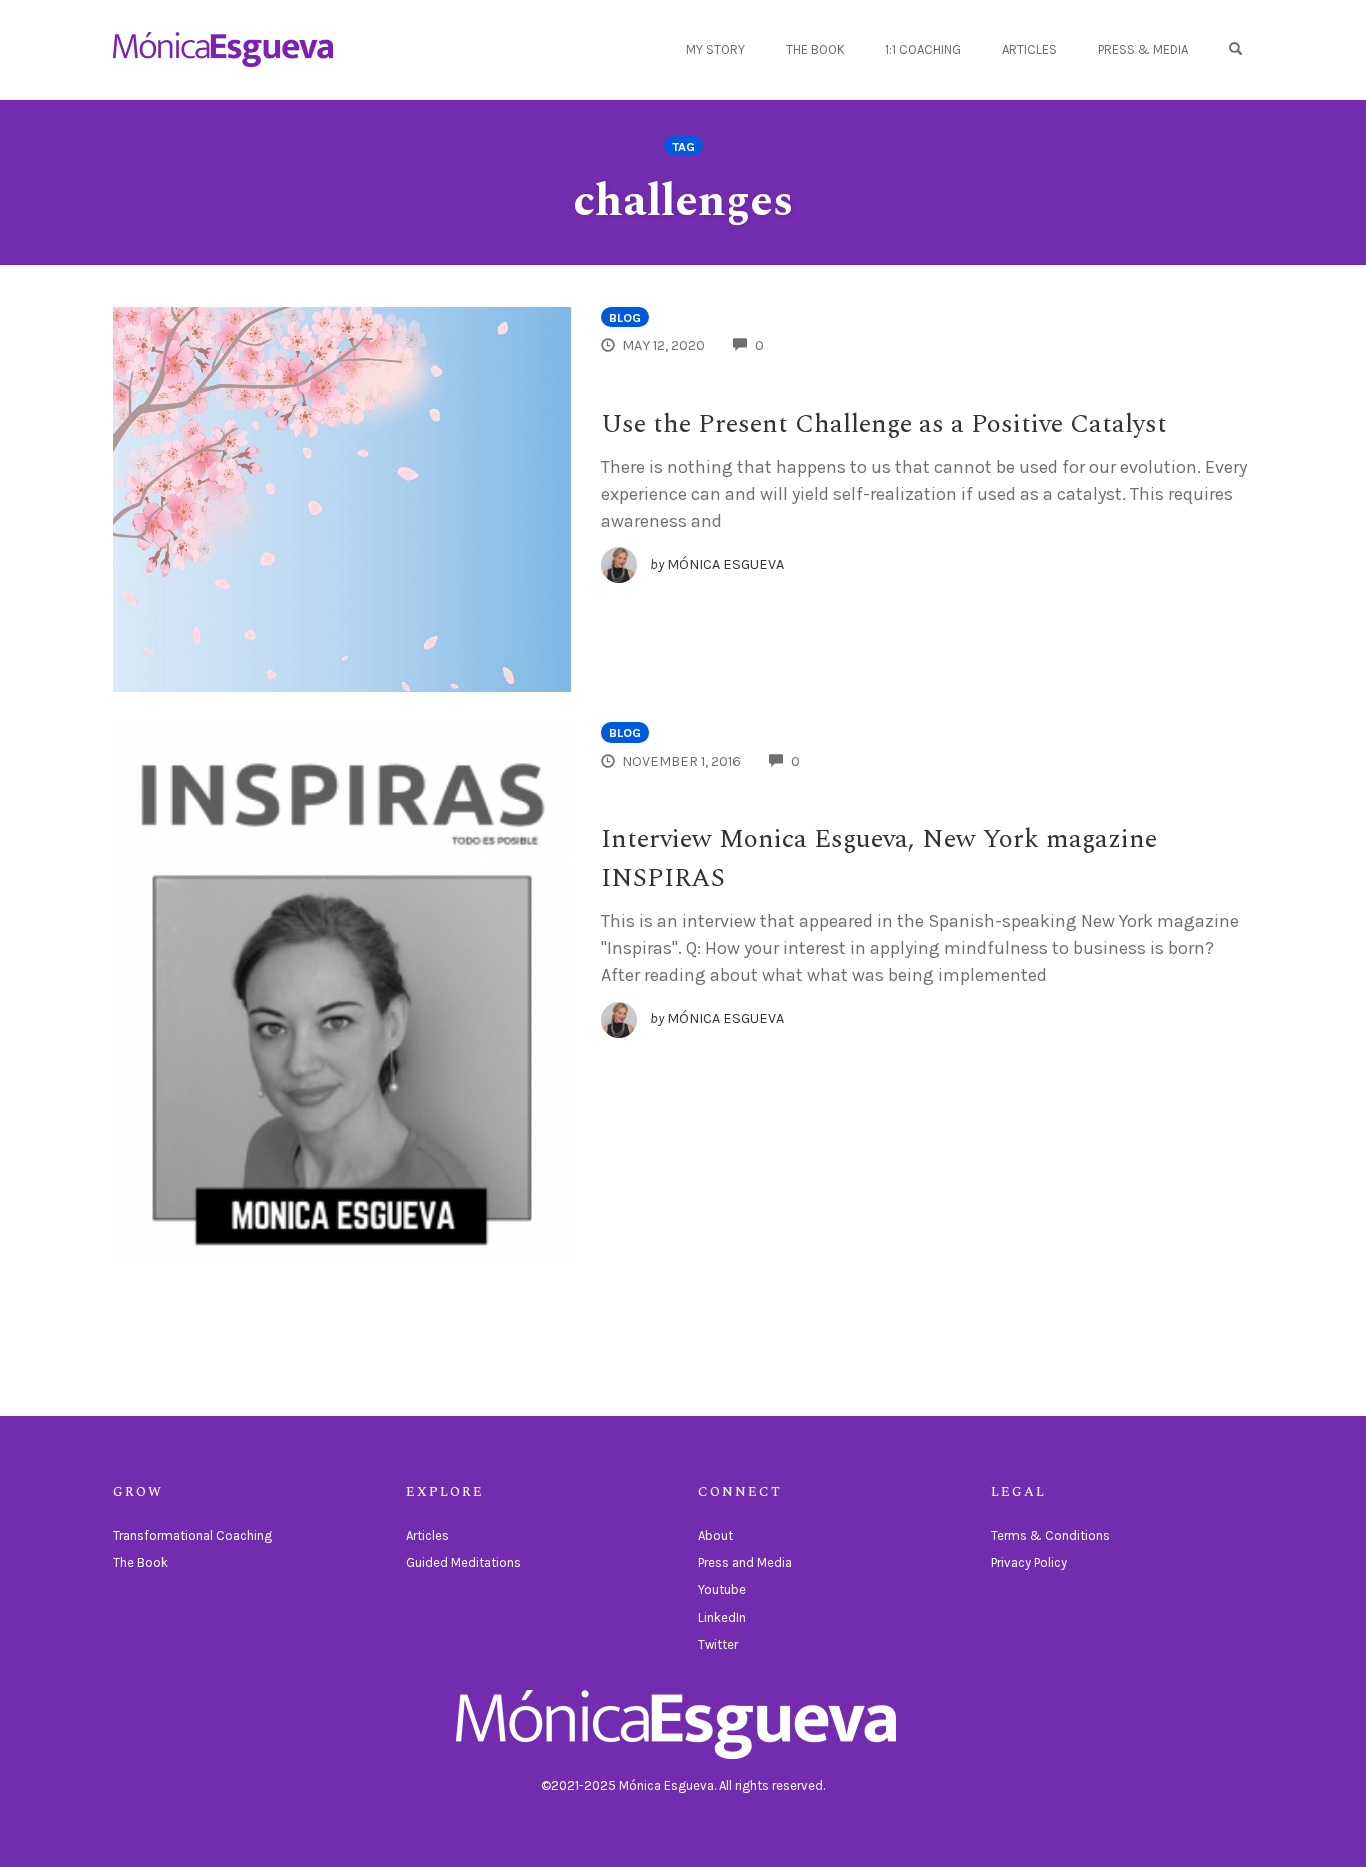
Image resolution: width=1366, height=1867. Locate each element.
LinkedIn (722, 1617)
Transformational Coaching (192, 1535)
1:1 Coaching (923, 49)
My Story (715, 49)
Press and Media (745, 1562)
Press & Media (1143, 49)
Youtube (722, 1589)
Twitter (718, 1644)
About (715, 1535)
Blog (625, 317)
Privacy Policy (1029, 1562)
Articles (1029, 49)
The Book (815, 49)
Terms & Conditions (1050, 1535)
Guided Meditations (463, 1562)
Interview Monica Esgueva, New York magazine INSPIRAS (879, 858)
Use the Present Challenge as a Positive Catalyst (884, 424)
